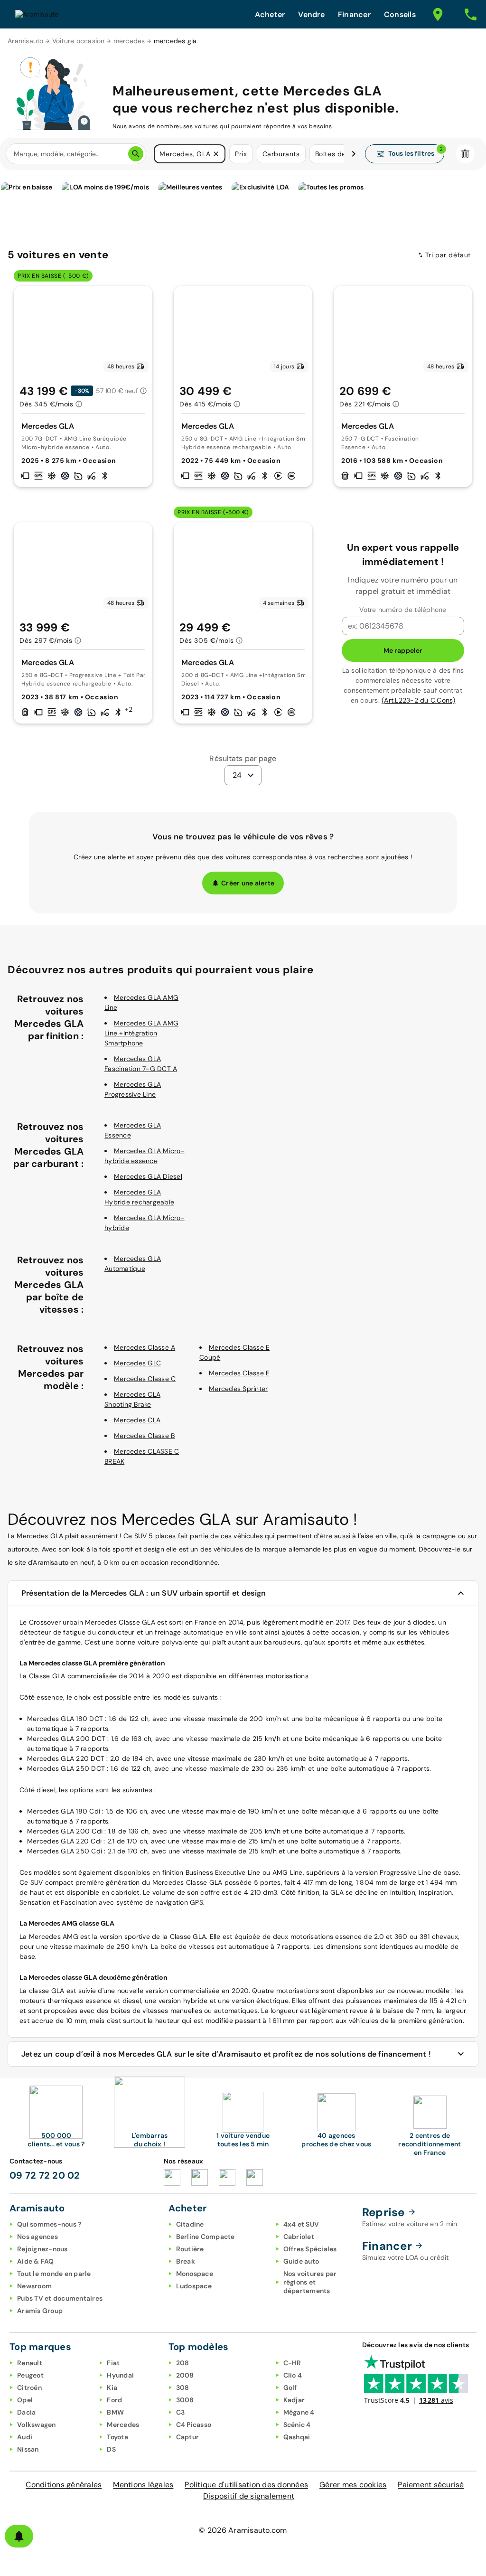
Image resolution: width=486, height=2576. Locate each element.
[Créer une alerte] (19, 2536)
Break (186, 2261)
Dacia (26, 2412)
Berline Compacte (206, 2237)
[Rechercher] (136, 154)
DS (111, 2449)
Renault (30, 2363)
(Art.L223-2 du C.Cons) (419, 700)
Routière (190, 2249)
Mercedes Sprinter (238, 1389)
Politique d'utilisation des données (246, 2485)
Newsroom (34, 2286)
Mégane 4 (299, 2412)
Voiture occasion (79, 41)
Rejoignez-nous (42, 2249)
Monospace (195, 2274)
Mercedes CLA (137, 1420)
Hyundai (120, 2375)
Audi (25, 2437)
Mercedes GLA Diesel (148, 1176)
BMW (115, 2412)
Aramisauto (26, 41)
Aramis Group (40, 2311)
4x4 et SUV (301, 2224)
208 (183, 2363)
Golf (290, 2388)
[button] (216, 154)
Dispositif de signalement (249, 2496)
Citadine (190, 2224)
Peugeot (30, 2375)
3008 (185, 2400)
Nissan (28, 2449)
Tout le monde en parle (54, 2274)
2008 (185, 2375)
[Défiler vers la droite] (354, 154)
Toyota (117, 2437)
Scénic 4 (297, 2425)
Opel (25, 2400)
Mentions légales (143, 2485)
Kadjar (294, 2400)
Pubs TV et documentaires (60, 2298)
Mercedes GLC (137, 1363)
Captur (188, 2437)
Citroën (29, 2388)
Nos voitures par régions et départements (310, 2282)
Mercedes (123, 2425)
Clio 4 (293, 2375)
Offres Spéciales (310, 2249)
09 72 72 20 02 (45, 2175)
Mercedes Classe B (144, 1436)
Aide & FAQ (36, 2261)
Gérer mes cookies (353, 2485)
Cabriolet (299, 2237)
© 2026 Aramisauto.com (243, 2530)
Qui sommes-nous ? (49, 2224)
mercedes (129, 41)
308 (183, 2388)
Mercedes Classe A (145, 1347)
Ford (114, 2400)
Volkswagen (37, 2425)
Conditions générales (64, 2485)
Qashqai (297, 2437)
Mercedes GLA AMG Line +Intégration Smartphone (141, 1033)
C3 (181, 2412)
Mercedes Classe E (239, 1373)
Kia (112, 2388)
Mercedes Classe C (145, 1379)
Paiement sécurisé (431, 2485)
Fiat (113, 2363)
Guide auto (301, 2261)
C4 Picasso (194, 2425)
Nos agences (37, 2237)
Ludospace (194, 2286)
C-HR (292, 2363)
